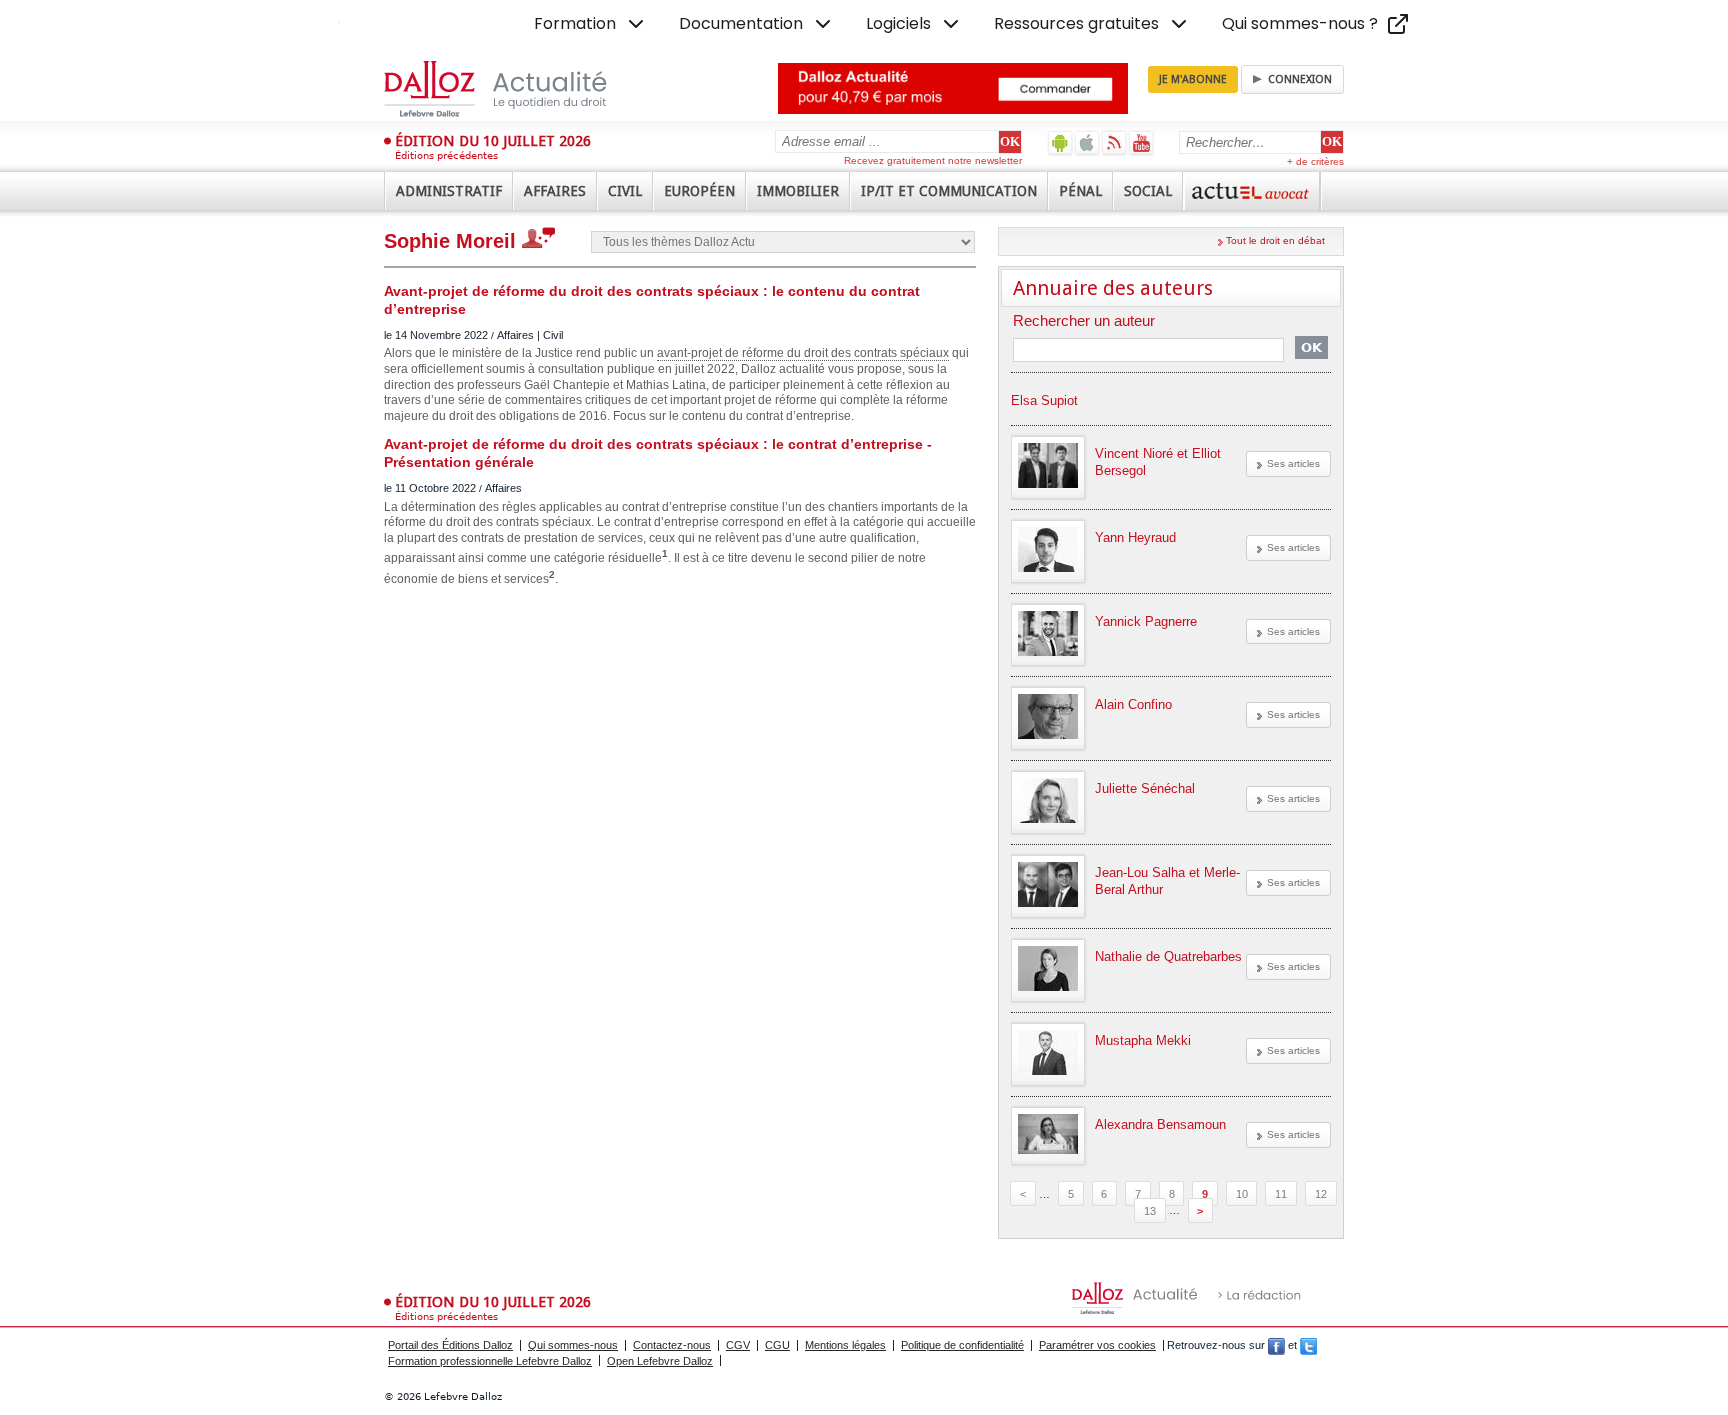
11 (1281, 1194)
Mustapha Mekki (1143, 1040)
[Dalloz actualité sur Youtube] (1141, 142)
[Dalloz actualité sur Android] (1060, 142)
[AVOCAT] (1252, 191)
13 (1150, 1210)
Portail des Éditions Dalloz (450, 1345)
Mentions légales (845, 1345)
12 (1321, 1194)
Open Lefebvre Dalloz (660, 1361)
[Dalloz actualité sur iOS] (1087, 142)
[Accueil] (516, 89)
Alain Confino (1133, 704)
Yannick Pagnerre (1146, 621)
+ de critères (1315, 161)
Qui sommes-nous (573, 1345)
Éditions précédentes (446, 155)
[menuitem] (591, 24)
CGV (738, 1345)
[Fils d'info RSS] (1114, 142)
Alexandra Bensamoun (1160, 1124)
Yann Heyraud (1135, 537)
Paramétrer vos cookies (1097, 1345)
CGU (777, 1345)
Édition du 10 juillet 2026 (493, 141)
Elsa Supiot (1044, 400)
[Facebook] (1276, 1345)
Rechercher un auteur (1084, 321)
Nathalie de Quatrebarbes (1168, 956)
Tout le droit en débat (1275, 240)
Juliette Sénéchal (1145, 788)
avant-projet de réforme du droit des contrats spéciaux (803, 353)
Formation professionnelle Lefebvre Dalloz (490, 1361)
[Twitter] (1308, 1345)
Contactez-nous (672, 1345)
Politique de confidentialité (962, 1345)
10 (1242, 1194)
